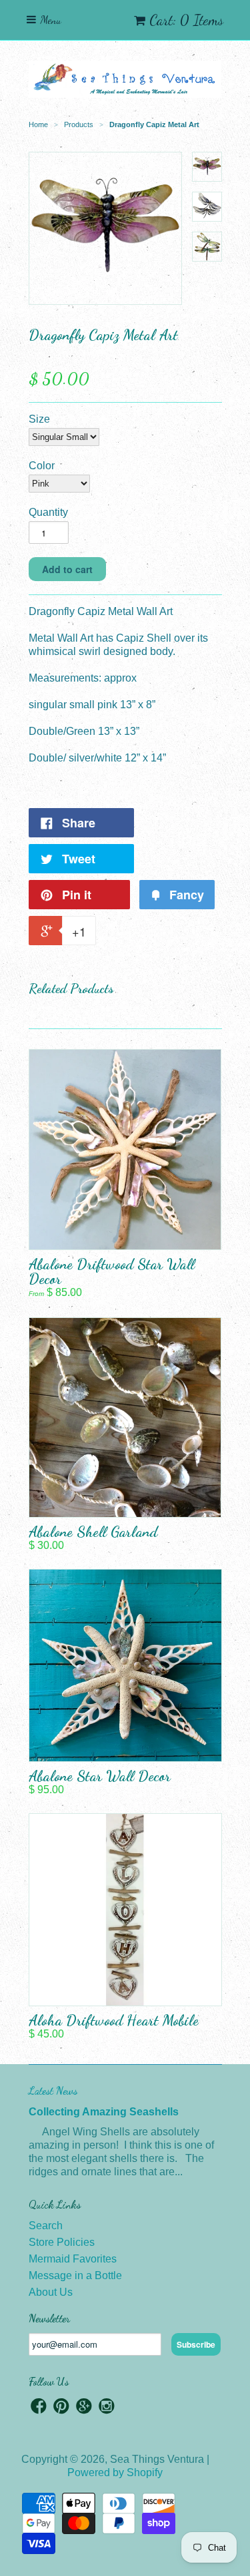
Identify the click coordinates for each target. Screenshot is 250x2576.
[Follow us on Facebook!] (39, 2408)
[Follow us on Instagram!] (107, 2408)
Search (46, 2226)
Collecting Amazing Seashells (104, 2112)
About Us (51, 2292)
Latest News (53, 2090)
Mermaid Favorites (73, 2259)
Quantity (48, 512)
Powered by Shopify (115, 2472)
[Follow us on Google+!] (84, 2408)
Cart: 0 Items (186, 20)
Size (39, 419)
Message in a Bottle (75, 2275)
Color (42, 466)
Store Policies (62, 2242)
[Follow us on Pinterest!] (61, 2408)
